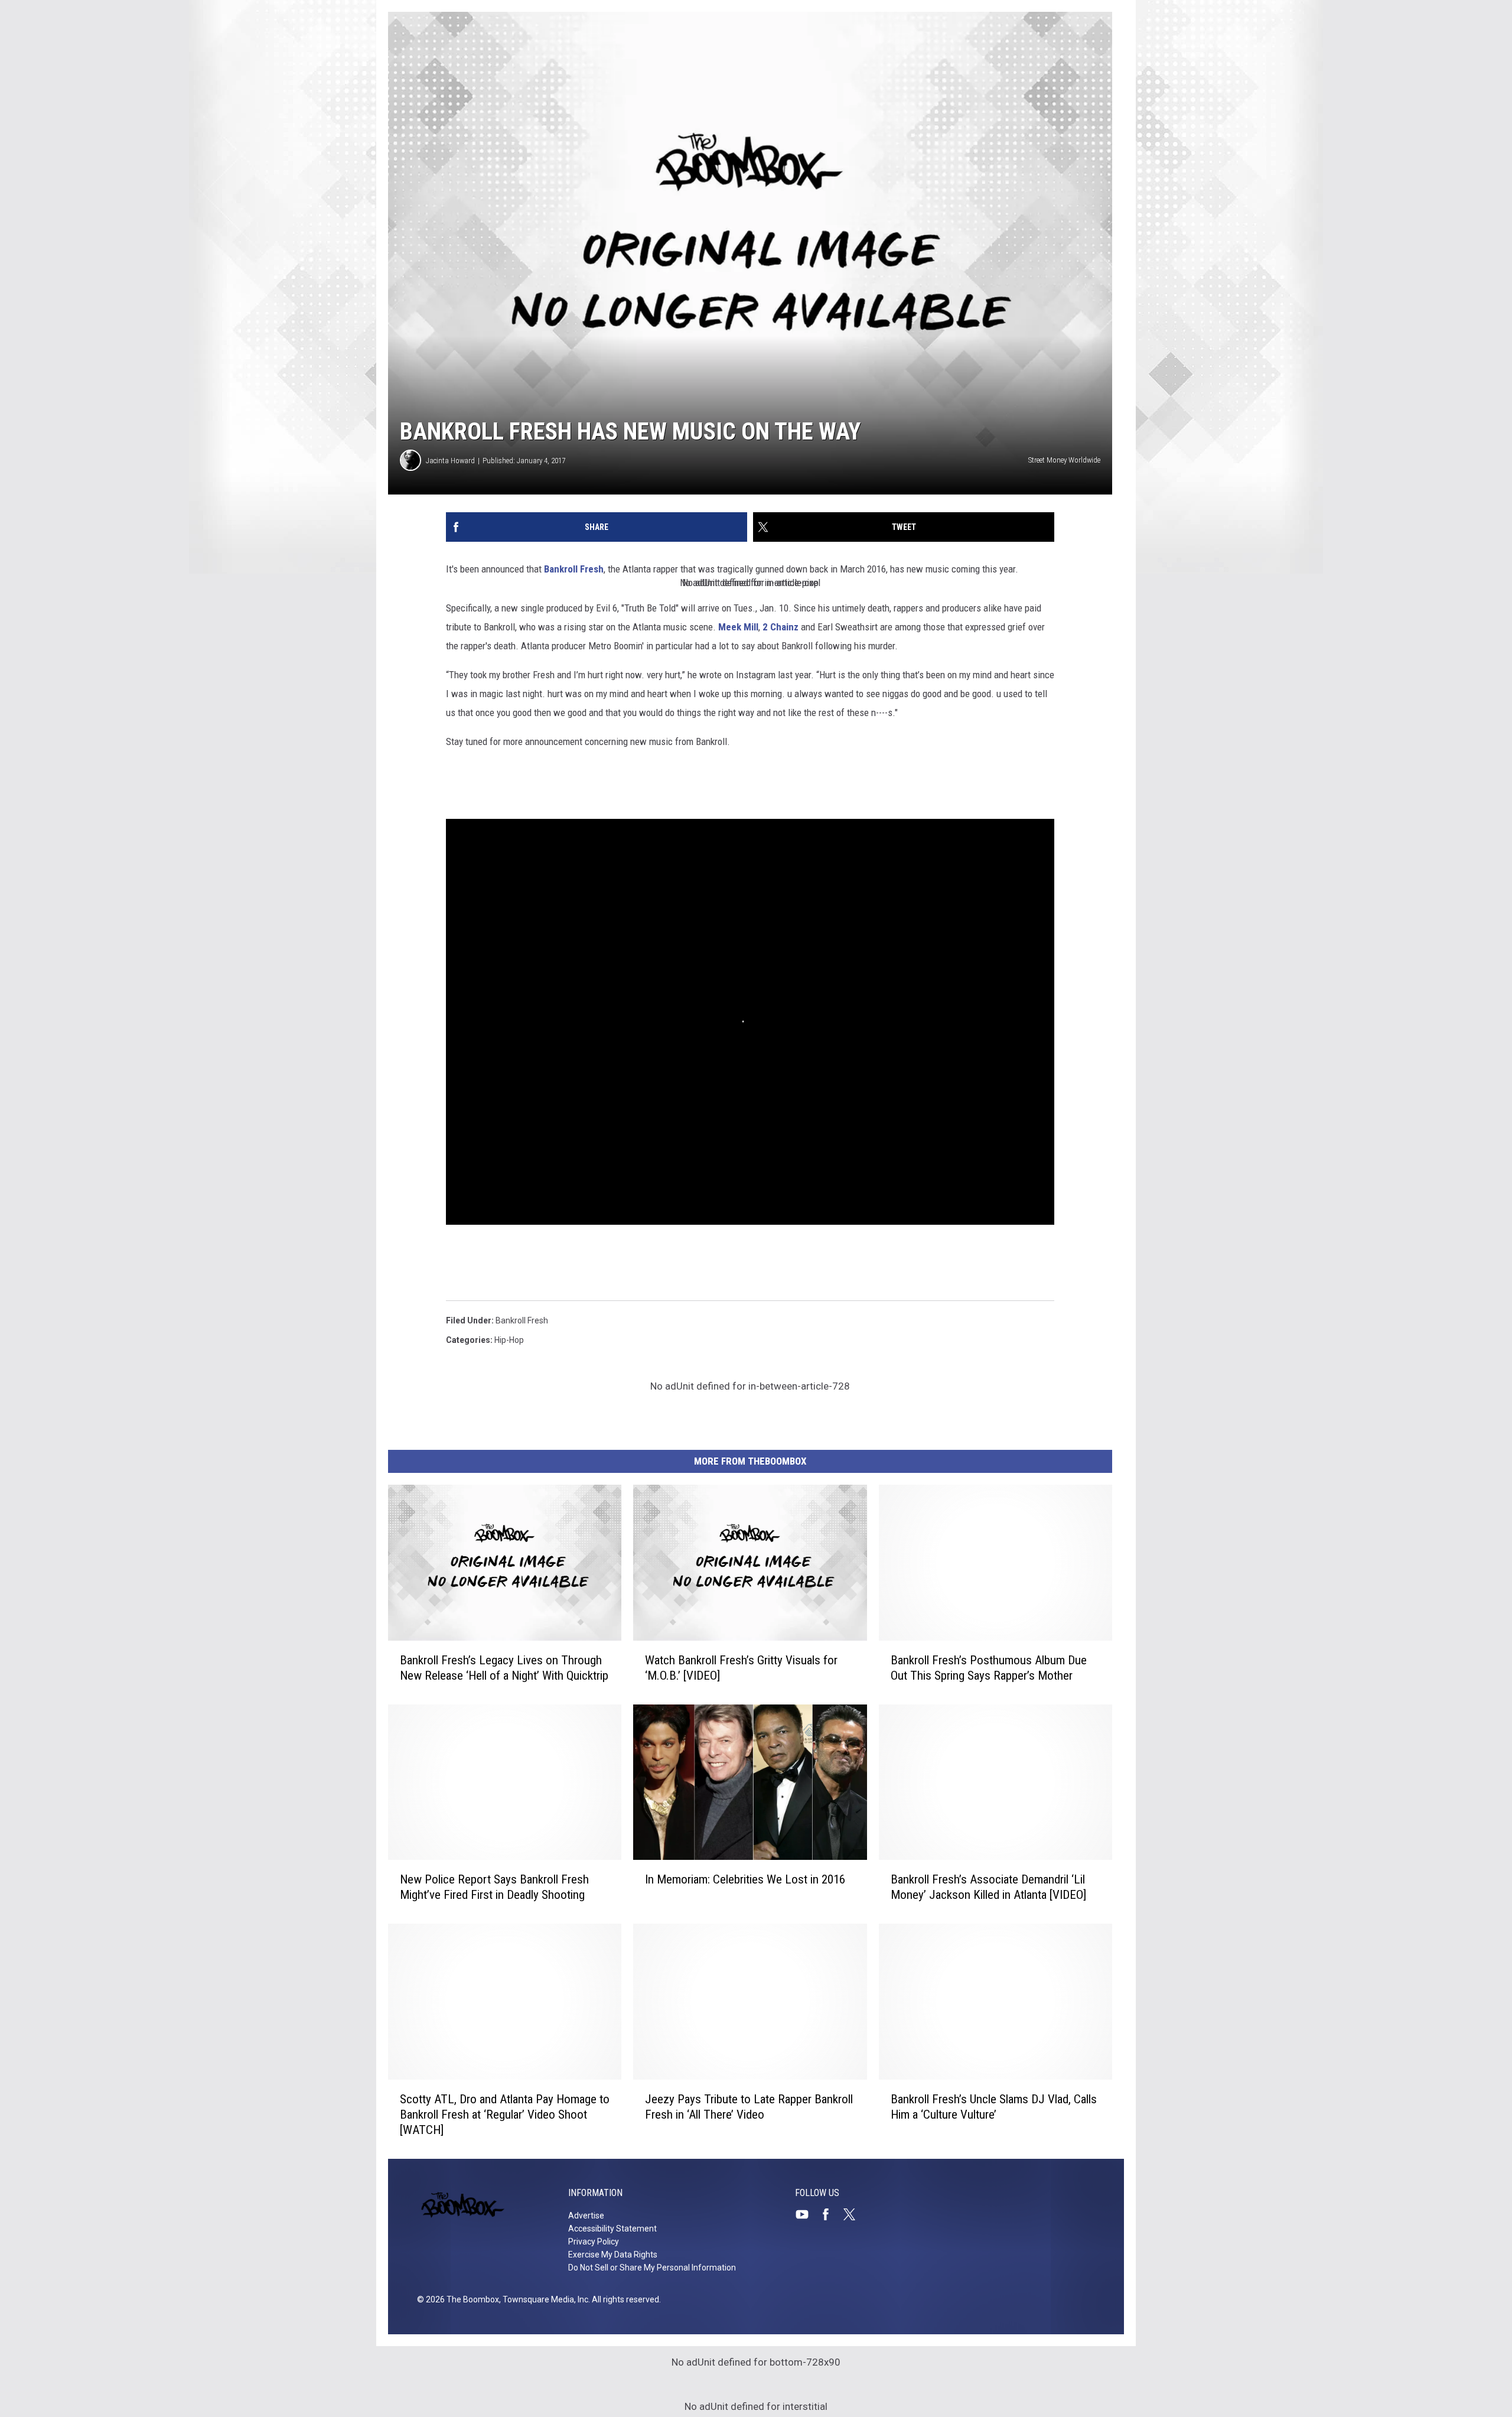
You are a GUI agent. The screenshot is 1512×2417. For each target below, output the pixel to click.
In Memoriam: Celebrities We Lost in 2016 (745, 1879)
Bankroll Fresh (573, 569)
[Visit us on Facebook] (830, 2214)
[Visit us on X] (854, 2214)
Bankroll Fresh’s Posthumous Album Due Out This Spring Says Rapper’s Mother (989, 1668)
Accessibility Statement (612, 2229)
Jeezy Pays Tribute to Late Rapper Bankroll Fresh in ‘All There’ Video (749, 2107)
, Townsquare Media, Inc (544, 2299)
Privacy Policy (594, 2242)
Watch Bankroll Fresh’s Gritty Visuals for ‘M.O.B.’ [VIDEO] (741, 1668)
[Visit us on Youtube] (807, 2214)
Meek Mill (738, 627)
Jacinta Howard (450, 461)
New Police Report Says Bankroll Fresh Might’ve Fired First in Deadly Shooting (494, 1887)
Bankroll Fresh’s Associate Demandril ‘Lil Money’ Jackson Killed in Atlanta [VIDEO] (988, 1887)
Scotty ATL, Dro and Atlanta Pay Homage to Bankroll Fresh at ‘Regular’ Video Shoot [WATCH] (505, 2115)
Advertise (586, 2216)
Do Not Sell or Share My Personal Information (652, 2268)
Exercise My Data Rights (613, 2255)
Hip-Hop (509, 1340)
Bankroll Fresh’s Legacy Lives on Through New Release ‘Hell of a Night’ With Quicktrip (504, 1668)
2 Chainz (781, 627)
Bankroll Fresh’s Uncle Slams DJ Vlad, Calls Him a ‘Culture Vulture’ (994, 2107)
